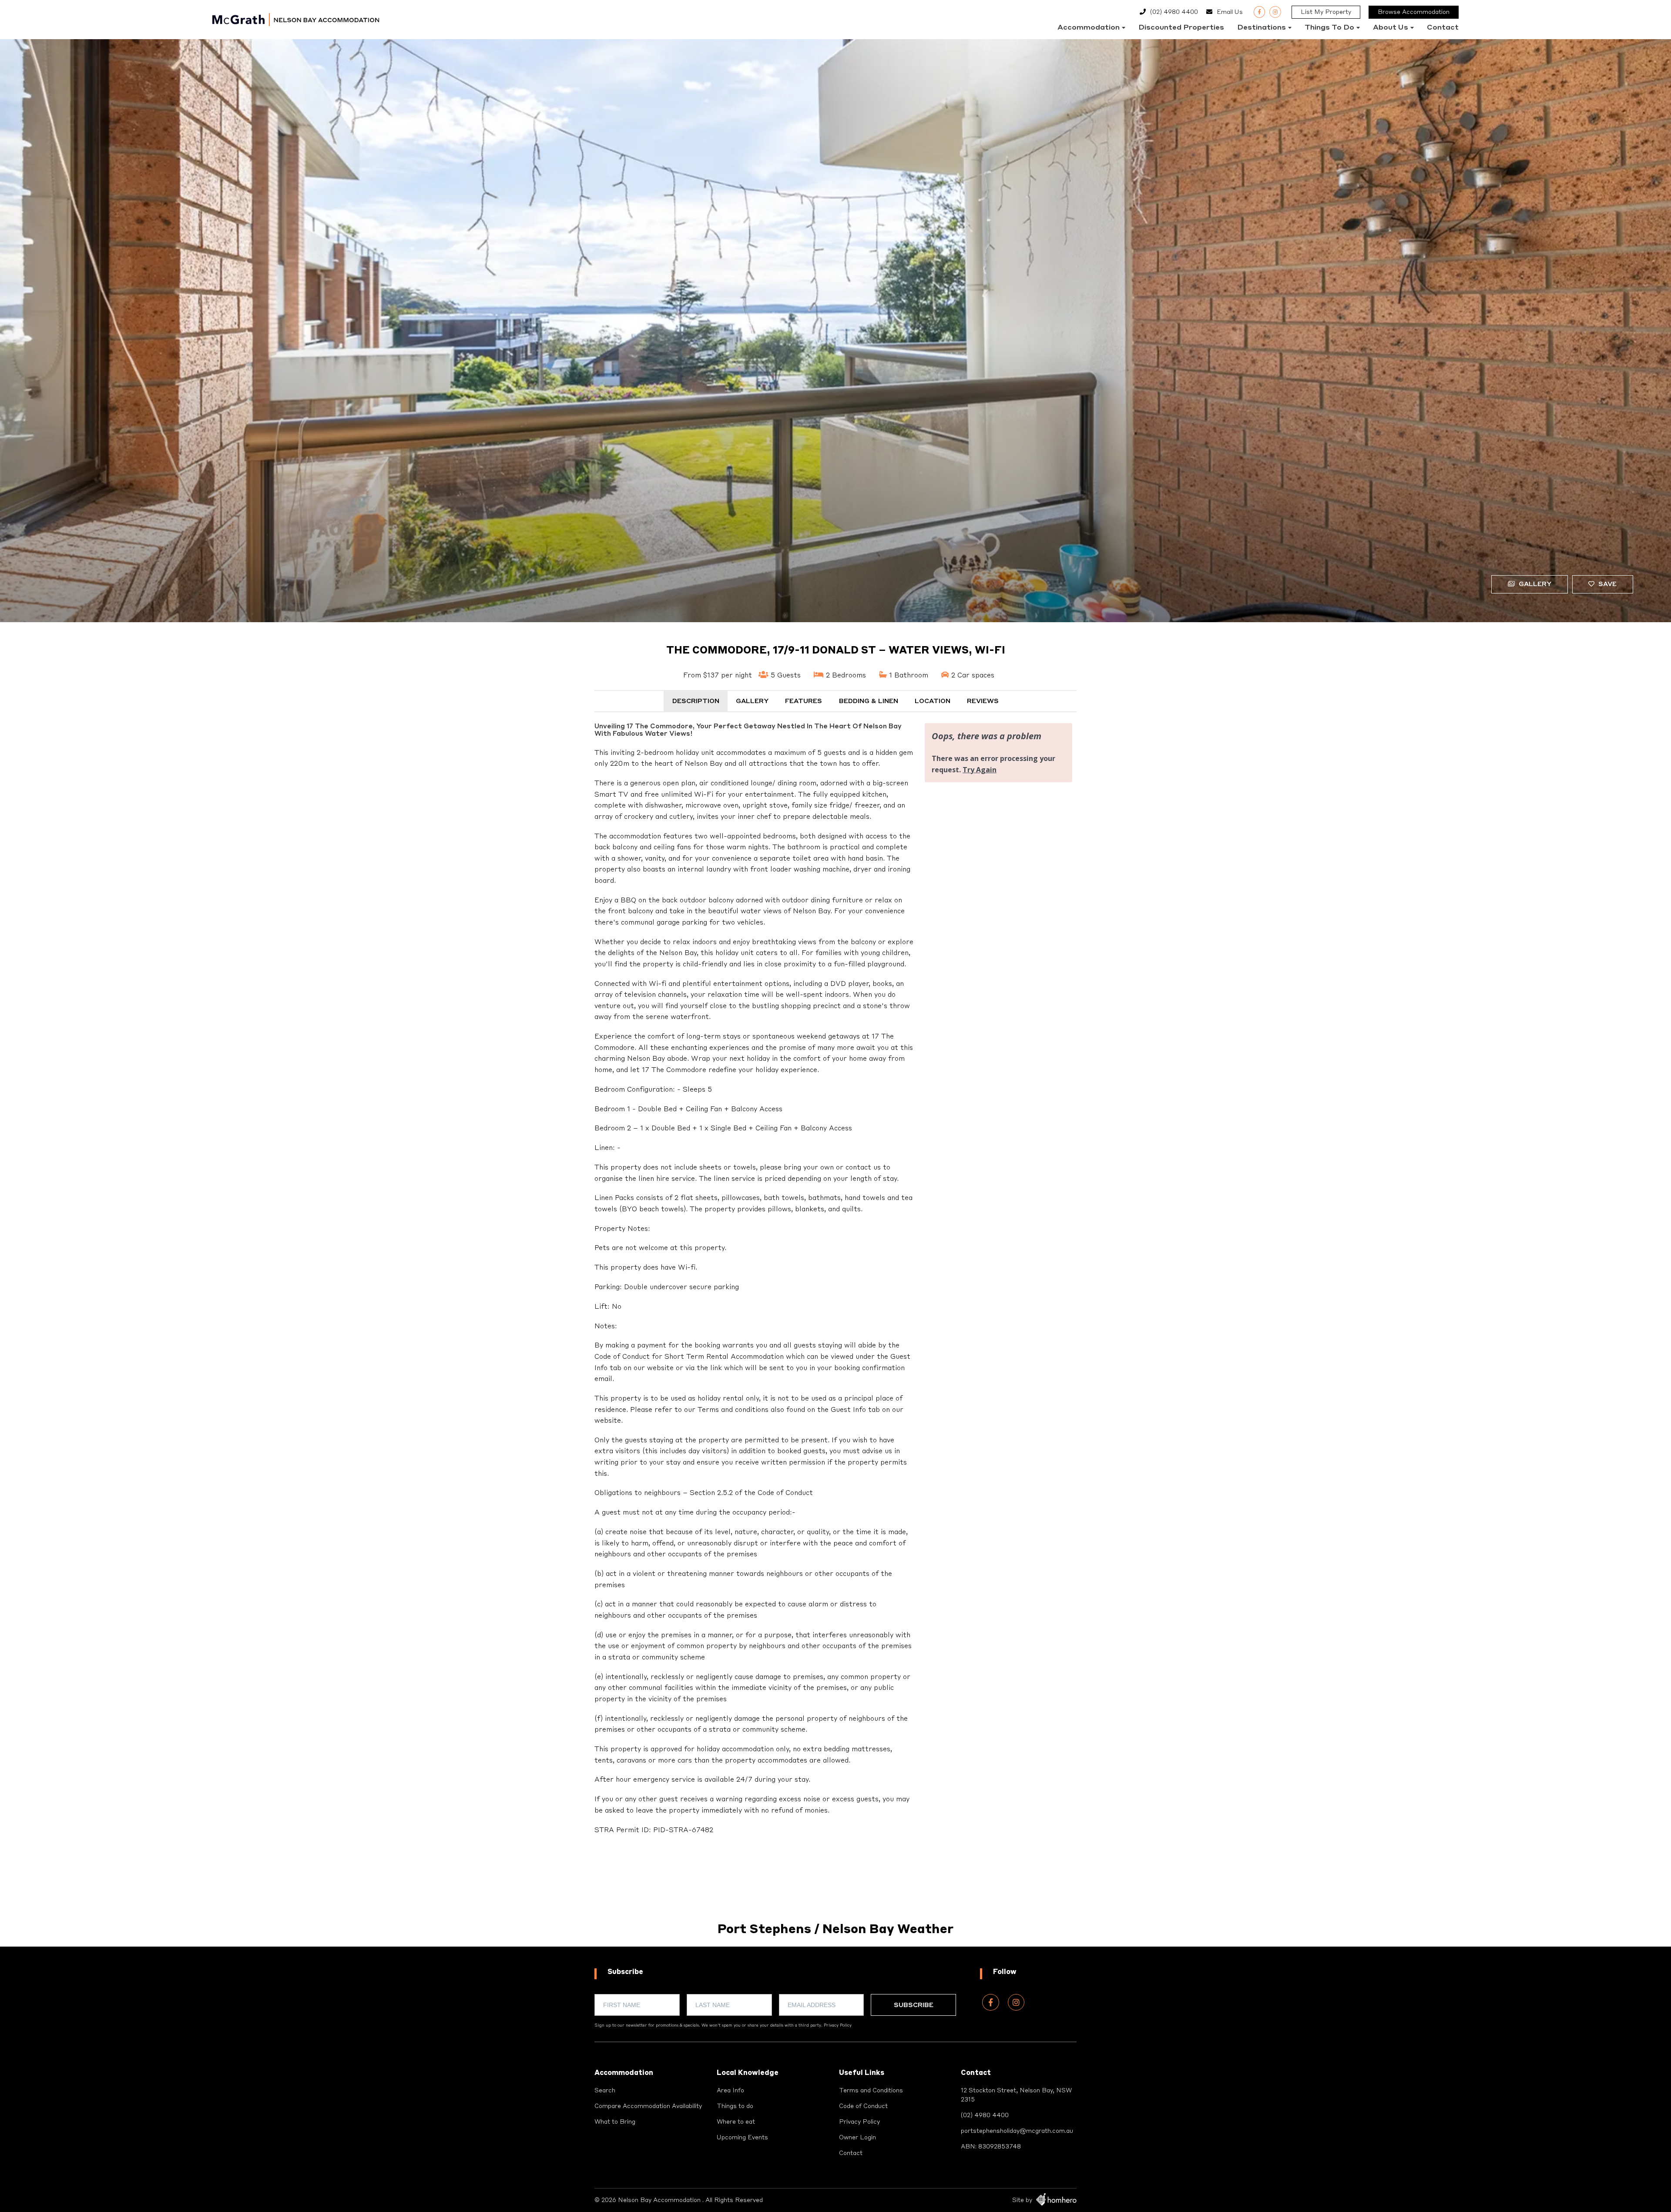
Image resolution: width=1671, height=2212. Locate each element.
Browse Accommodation (1414, 12)
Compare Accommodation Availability (648, 2106)
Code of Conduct (863, 2106)
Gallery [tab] (752, 701)
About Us (1391, 28)
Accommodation (1089, 28)
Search (605, 2091)
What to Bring (615, 2122)
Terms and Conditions (871, 2091)
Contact (1443, 28)
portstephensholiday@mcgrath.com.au (1017, 2131)
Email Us (1230, 12)
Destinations (1262, 28)
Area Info (730, 2091)
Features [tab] (804, 701)
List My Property (1326, 12)
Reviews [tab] (983, 701)
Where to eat (736, 2122)
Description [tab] (696, 701)
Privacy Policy (838, 2026)
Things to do (1329, 28)
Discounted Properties (1181, 28)
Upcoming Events (742, 2138)
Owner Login (857, 2138)
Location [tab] (933, 701)
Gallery (1534, 584)
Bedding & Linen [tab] (869, 701)
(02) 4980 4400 (1174, 12)
